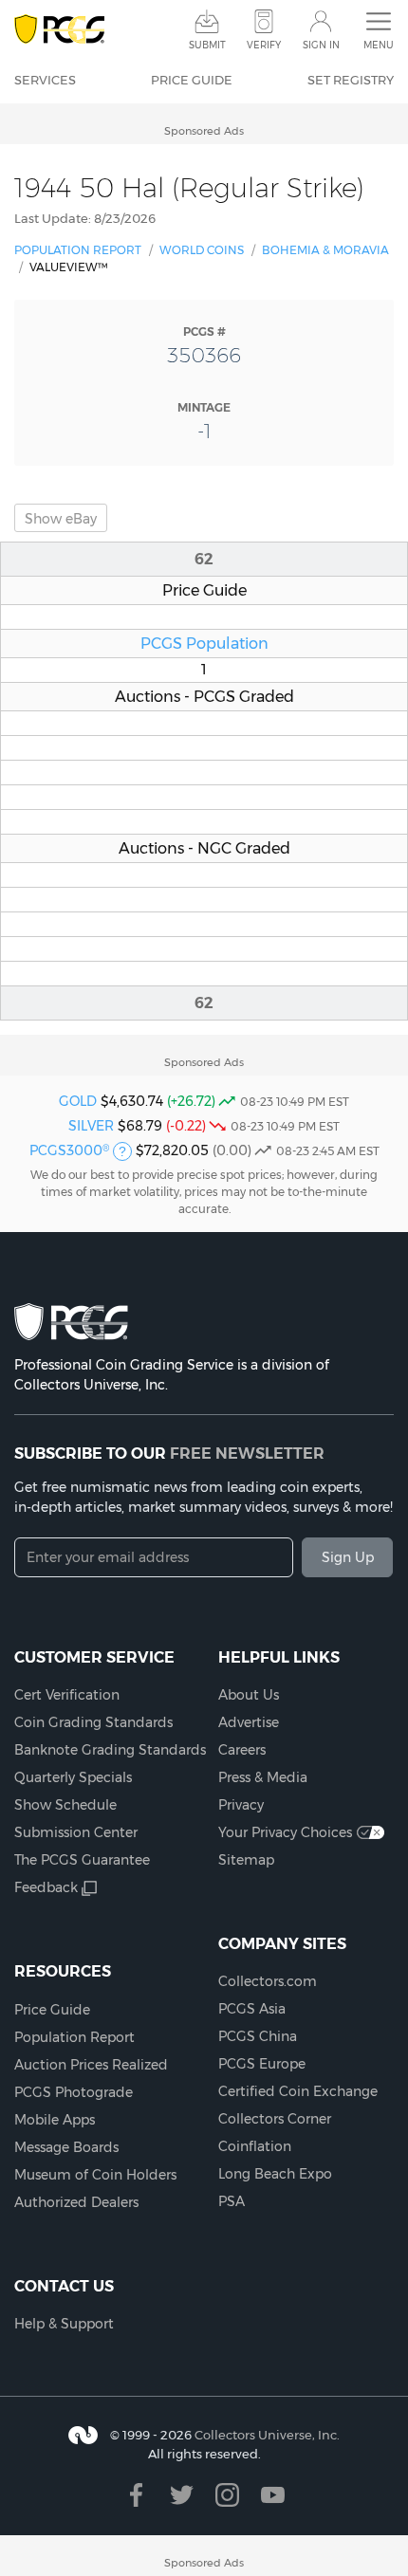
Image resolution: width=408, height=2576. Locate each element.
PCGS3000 (69, 1150)
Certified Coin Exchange (298, 2091)
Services (45, 80)
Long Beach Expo (275, 2174)
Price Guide (192, 80)
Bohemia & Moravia (325, 250)
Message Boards (66, 2147)
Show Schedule (65, 1805)
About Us (249, 1695)
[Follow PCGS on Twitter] (182, 2495)
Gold (78, 1101)
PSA (232, 2201)
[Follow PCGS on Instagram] (227, 2495)
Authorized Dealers (76, 2202)
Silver (91, 1126)
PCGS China (258, 2036)
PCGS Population (204, 643)
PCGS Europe (262, 2064)
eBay (61, 519)
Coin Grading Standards (93, 1722)
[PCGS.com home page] (59, 30)
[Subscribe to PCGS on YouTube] (273, 2495)
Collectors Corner (275, 2119)
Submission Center (76, 1832)
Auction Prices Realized (91, 2065)
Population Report (78, 250)
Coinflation (255, 2146)
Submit (207, 45)
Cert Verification (67, 1695)
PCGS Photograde (74, 2092)
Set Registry (351, 80)
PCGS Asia (252, 2009)
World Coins (202, 250)
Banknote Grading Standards (110, 1750)
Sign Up (348, 1557)
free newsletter (247, 1453)
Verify (264, 45)
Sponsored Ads (204, 131)
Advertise (249, 1722)
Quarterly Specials (73, 1777)
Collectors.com (268, 1981)
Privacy (241, 1805)
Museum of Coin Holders (95, 2175)
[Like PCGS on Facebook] (136, 2495)
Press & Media (263, 1777)
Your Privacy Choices (285, 1832)
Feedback (46, 1887)
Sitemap (246, 1860)
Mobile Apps (55, 2120)
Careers (242, 1750)
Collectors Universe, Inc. (267, 2435)
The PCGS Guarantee (82, 1860)
